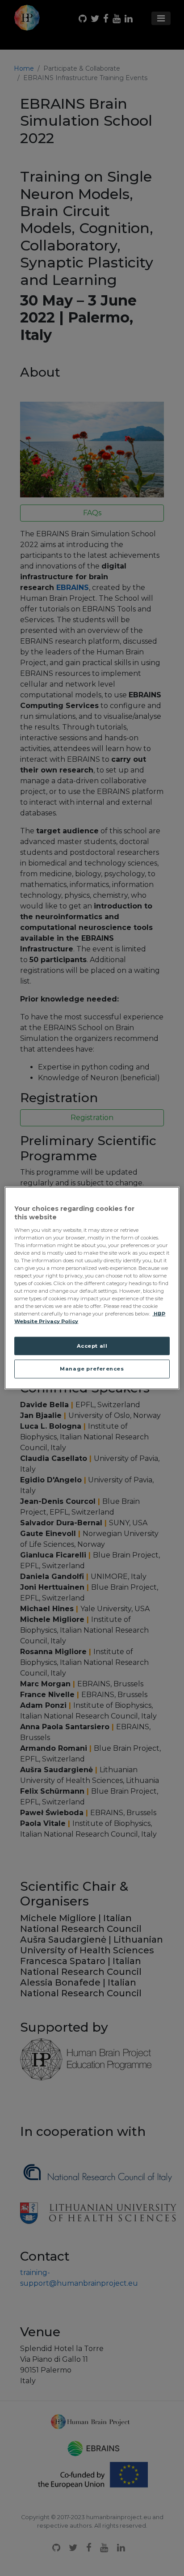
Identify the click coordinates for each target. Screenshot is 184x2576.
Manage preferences (92, 1369)
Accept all (92, 1345)
